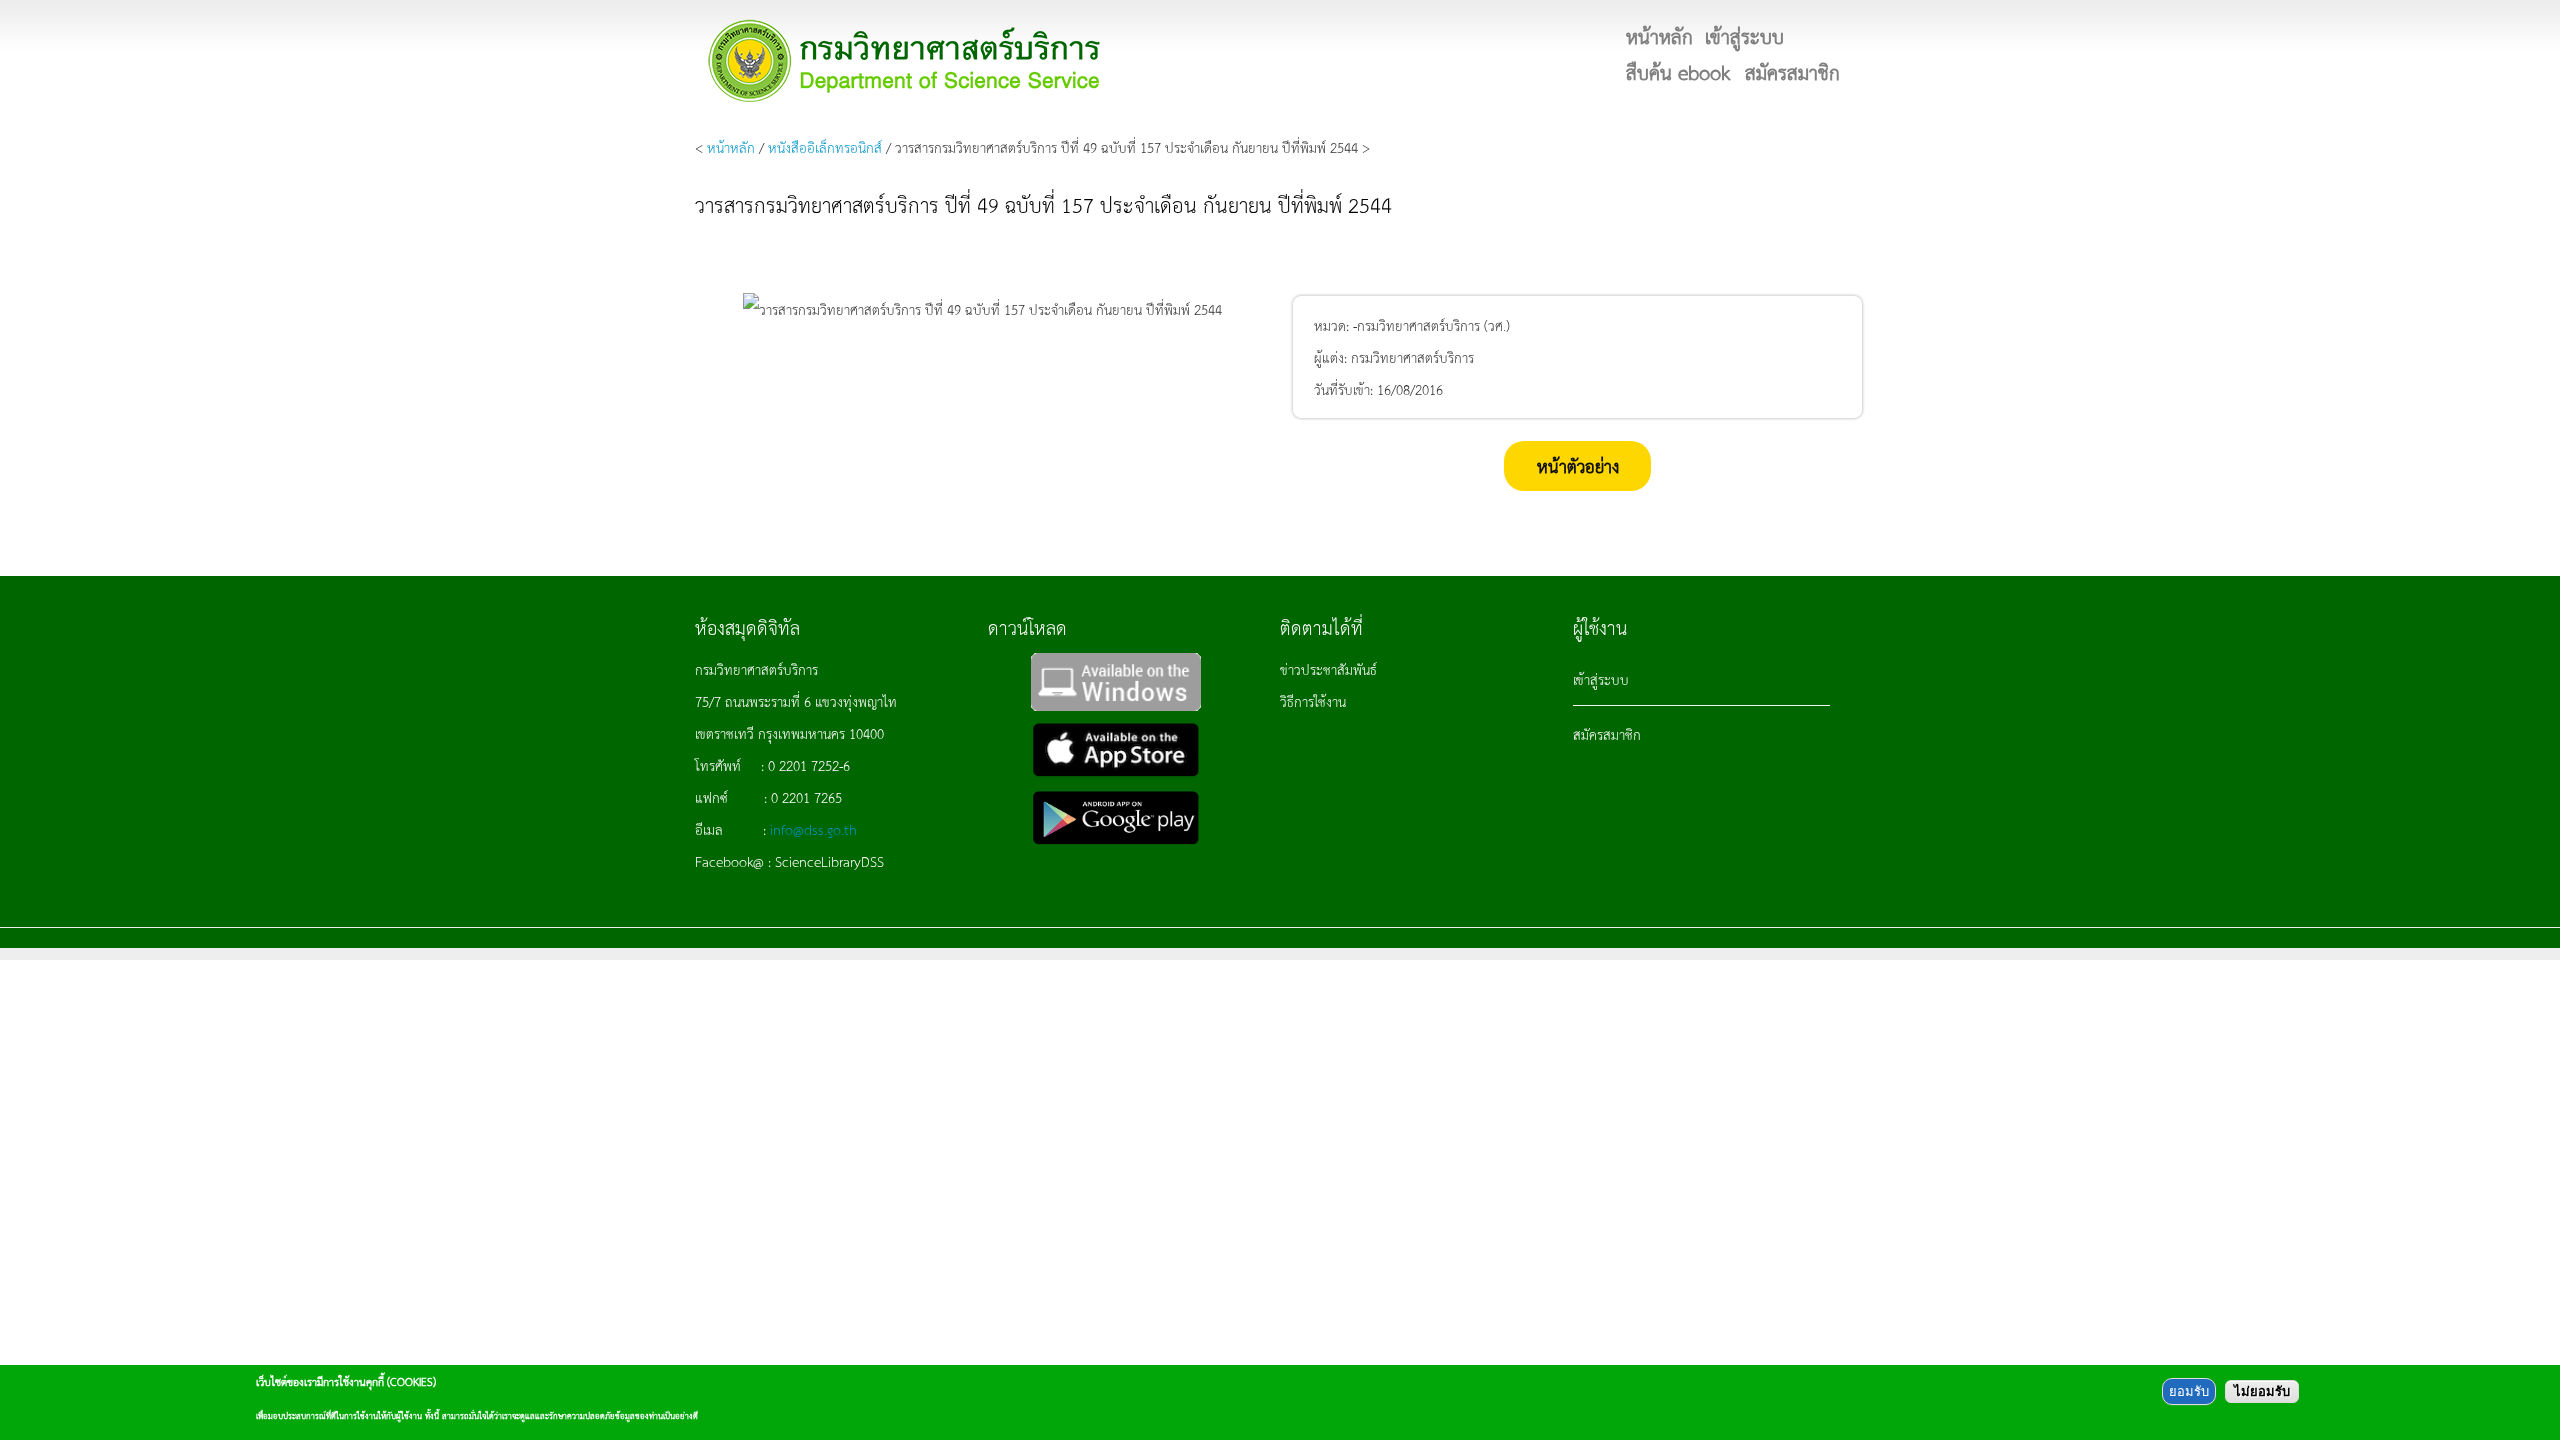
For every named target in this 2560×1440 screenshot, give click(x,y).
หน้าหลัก (731, 147)
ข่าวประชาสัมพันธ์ (1328, 669)
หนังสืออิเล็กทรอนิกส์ (825, 147)
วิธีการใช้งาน (1313, 701)
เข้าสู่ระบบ (1601, 679)
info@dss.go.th (813, 829)
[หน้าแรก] (905, 60)
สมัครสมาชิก (1607, 734)
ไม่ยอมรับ (2262, 1391)
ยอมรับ (2189, 1391)
